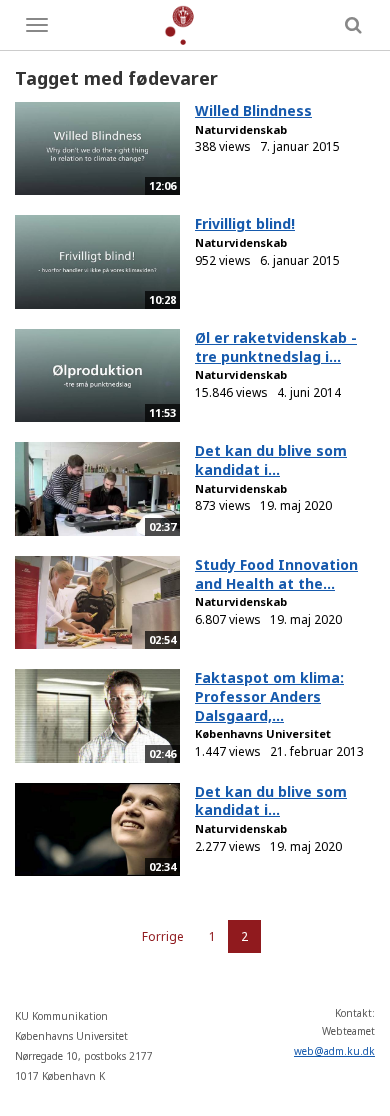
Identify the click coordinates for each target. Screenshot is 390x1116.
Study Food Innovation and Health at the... (276, 574)
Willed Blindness (253, 110)
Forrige (163, 936)
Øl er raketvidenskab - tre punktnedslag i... (276, 347)
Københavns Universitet (263, 733)
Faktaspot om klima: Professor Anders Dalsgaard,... (269, 696)
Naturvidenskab (241, 129)
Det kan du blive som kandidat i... (271, 460)
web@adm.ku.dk (334, 1051)
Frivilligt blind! (245, 223)
